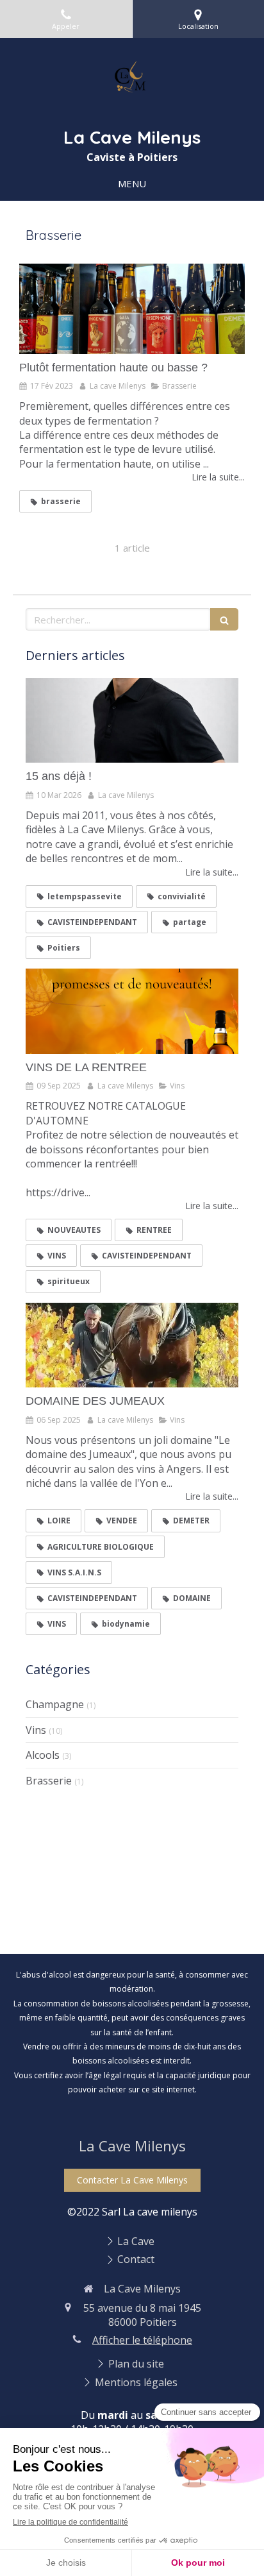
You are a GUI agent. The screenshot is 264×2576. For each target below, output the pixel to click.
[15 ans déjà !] (132, 721)
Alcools (43, 1755)
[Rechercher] (224, 619)
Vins (36, 1730)
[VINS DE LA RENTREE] (132, 1011)
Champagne (55, 1704)
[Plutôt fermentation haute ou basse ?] (132, 309)
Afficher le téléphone (142, 2340)
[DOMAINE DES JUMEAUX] (132, 1345)
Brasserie (49, 1781)
